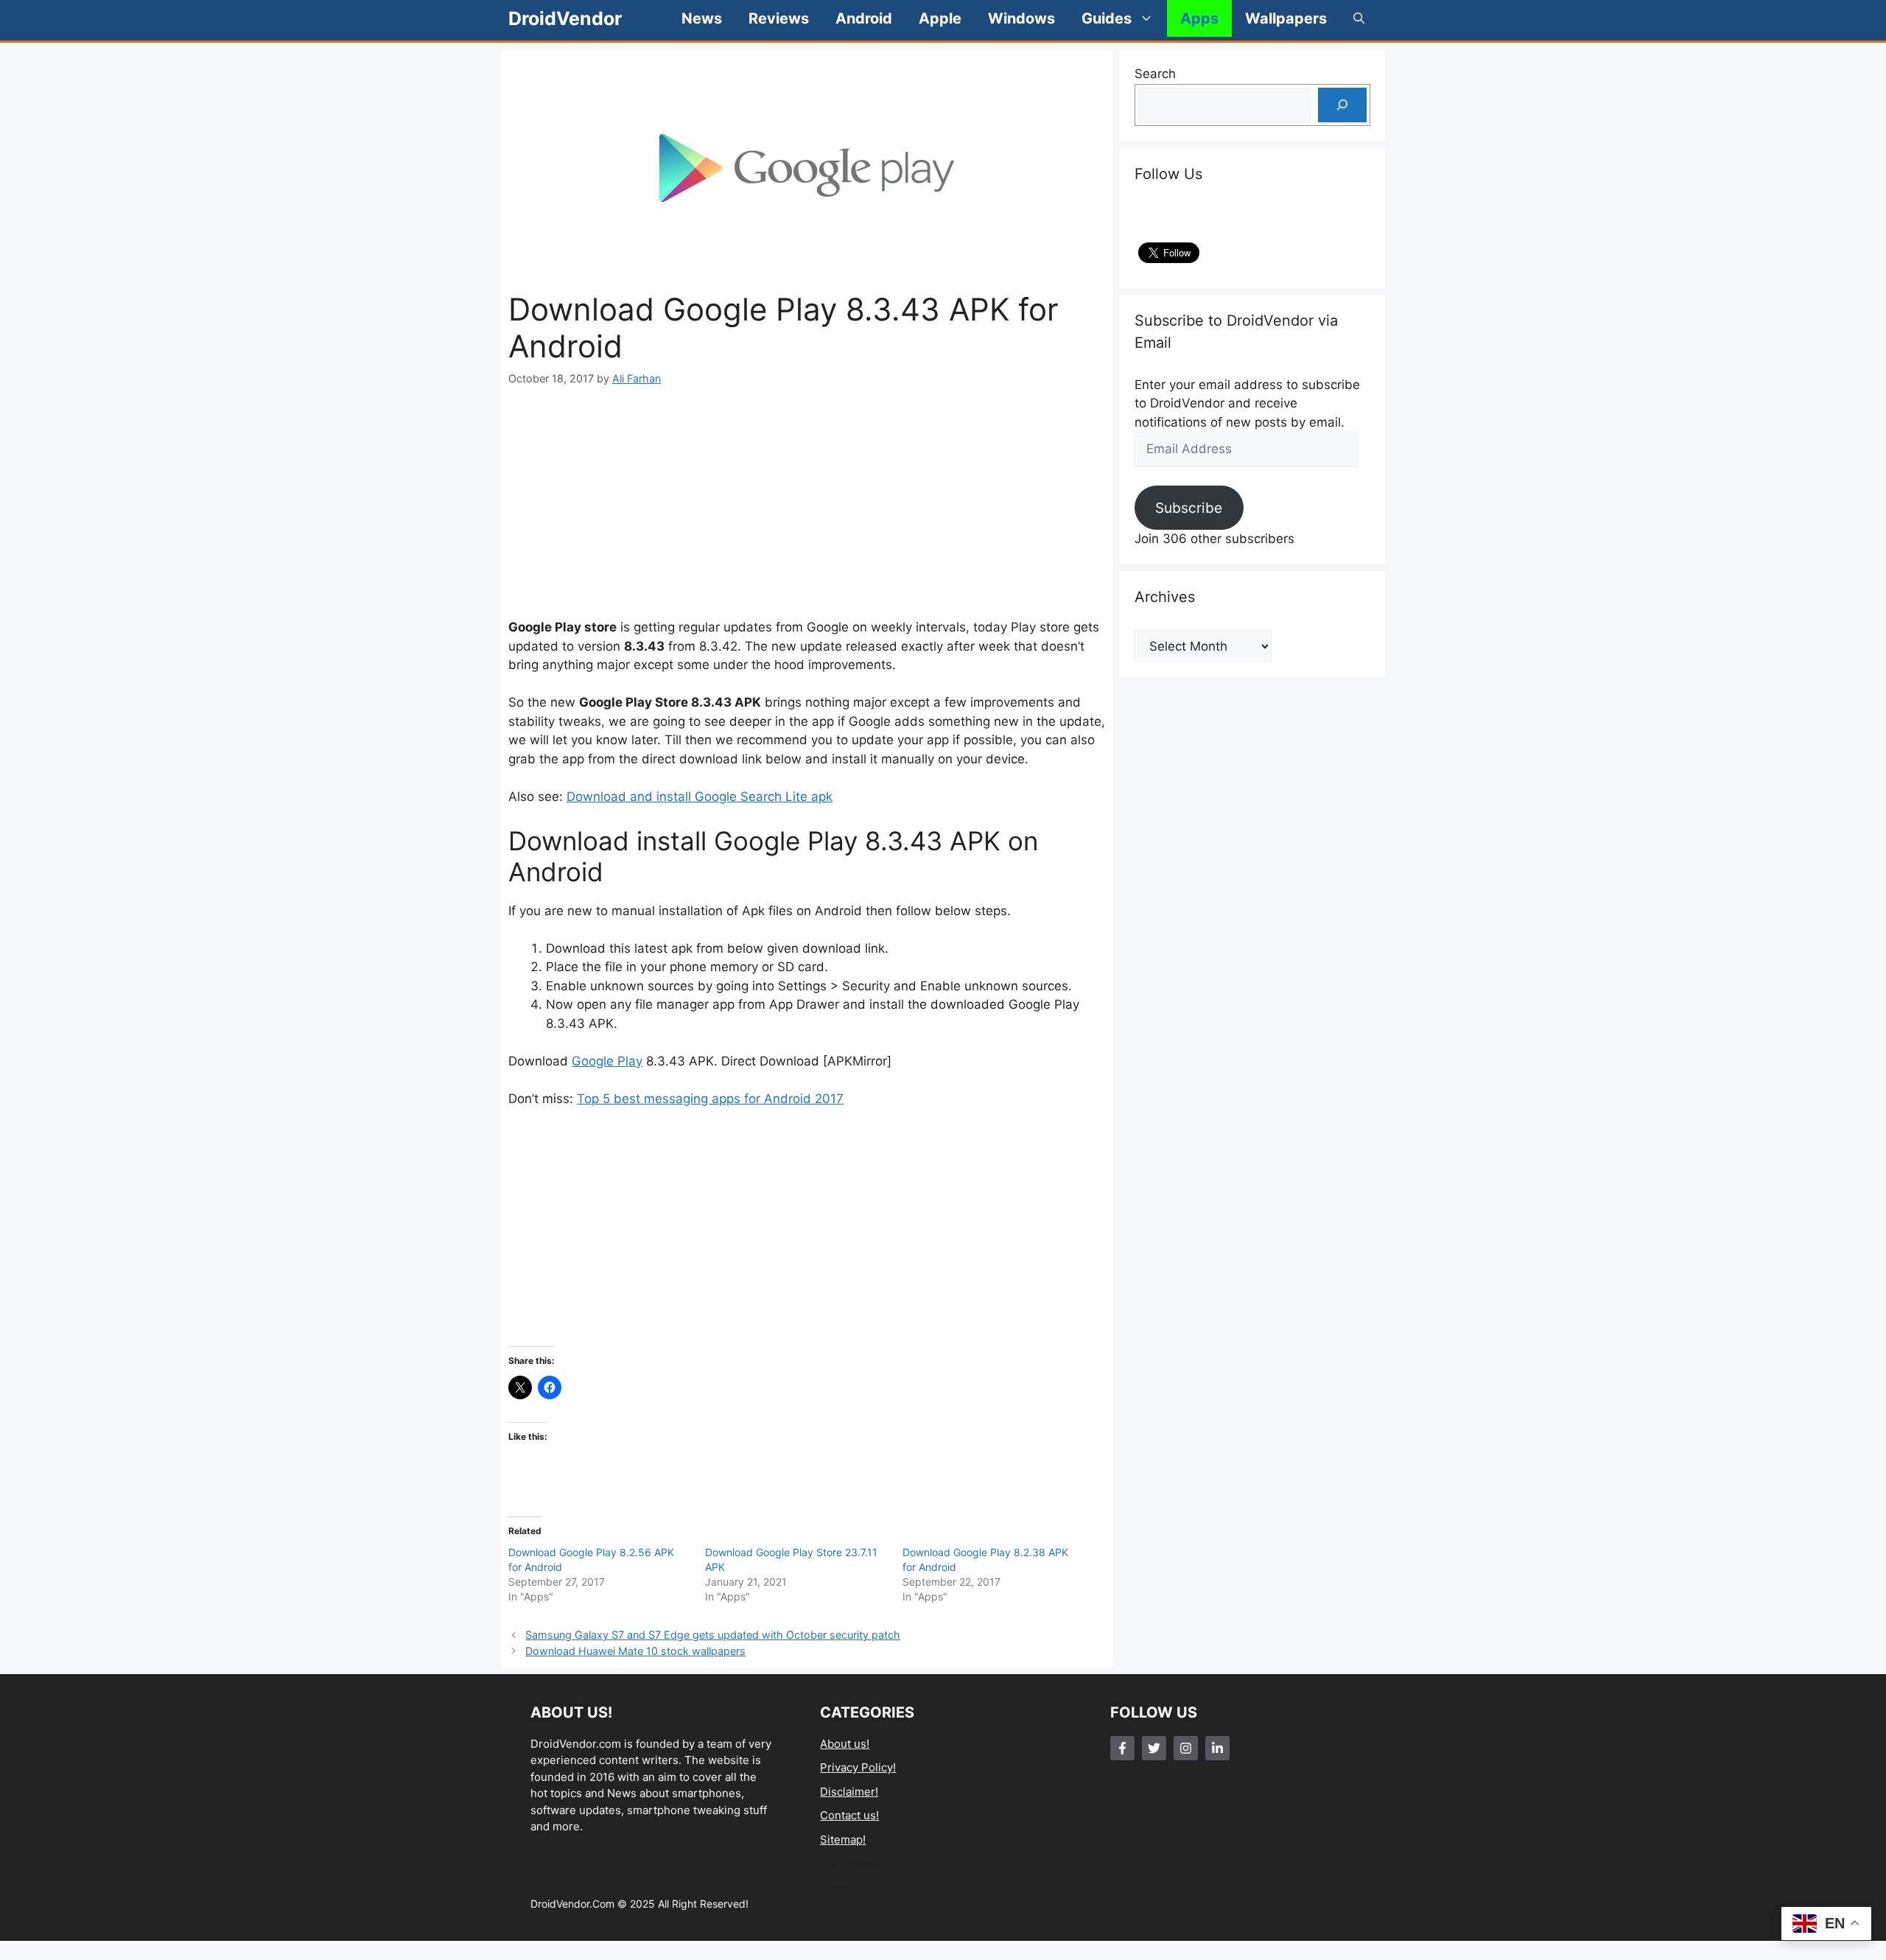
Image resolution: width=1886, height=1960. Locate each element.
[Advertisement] (807, 503)
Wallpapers (1286, 18)
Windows (1021, 18)
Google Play (607, 1061)
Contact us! (849, 1815)
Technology (851, 1863)
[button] (1359, 18)
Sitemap (841, 1840)
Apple (940, 18)
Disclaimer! (849, 1792)
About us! (845, 1744)
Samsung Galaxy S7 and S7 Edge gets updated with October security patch (713, 1635)
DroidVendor (565, 18)
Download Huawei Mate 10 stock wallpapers (635, 1651)
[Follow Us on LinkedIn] (1217, 1748)
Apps (1199, 18)
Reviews (779, 18)
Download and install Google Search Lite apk (700, 797)
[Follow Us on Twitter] (1154, 1748)
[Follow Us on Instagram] (1186, 1748)
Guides (1107, 18)
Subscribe (1189, 508)
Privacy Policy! (858, 1767)
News (702, 18)
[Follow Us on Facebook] (1122, 1748)
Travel (836, 1887)
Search (1155, 74)
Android (864, 18)
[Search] (1342, 105)
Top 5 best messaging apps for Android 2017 (710, 1099)
